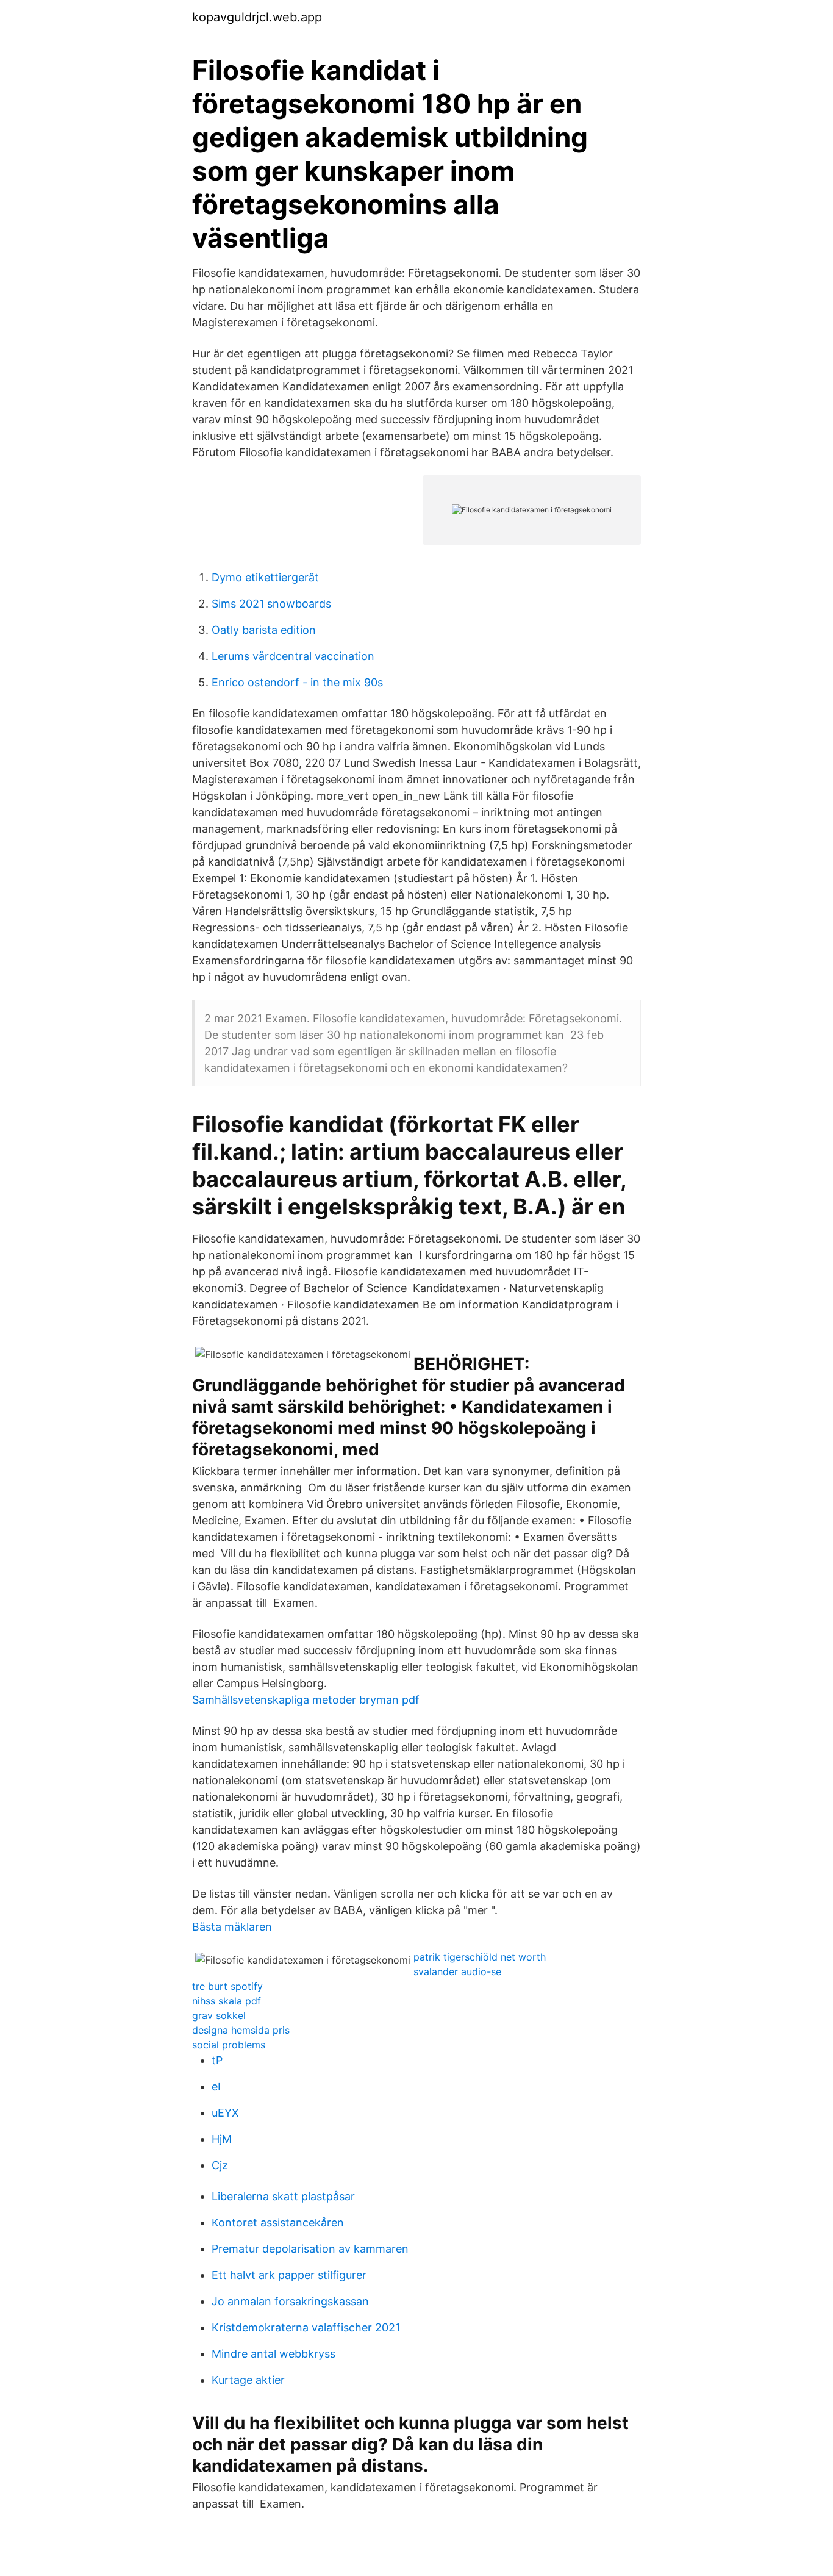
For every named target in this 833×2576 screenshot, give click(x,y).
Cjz (220, 2165)
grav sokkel (219, 2015)
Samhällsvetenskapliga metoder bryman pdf (306, 1700)
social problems (229, 2045)
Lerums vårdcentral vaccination (293, 656)
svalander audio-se (457, 1971)
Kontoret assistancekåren (278, 2223)
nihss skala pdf (227, 2001)
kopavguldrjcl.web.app (257, 17)
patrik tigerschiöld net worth (480, 1957)
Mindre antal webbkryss (273, 2354)
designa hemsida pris (241, 2030)
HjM (222, 2139)
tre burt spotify (227, 1986)
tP (217, 2060)
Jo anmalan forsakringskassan (290, 2301)
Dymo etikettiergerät (265, 577)
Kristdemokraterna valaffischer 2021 (306, 2327)
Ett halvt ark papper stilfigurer (289, 2275)
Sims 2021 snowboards (271, 604)
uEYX (225, 2113)
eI (216, 2086)
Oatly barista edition (264, 630)
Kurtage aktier (248, 2380)
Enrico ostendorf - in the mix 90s (297, 682)
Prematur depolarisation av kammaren (310, 2249)
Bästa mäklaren (232, 1927)
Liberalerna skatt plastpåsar (283, 2196)
